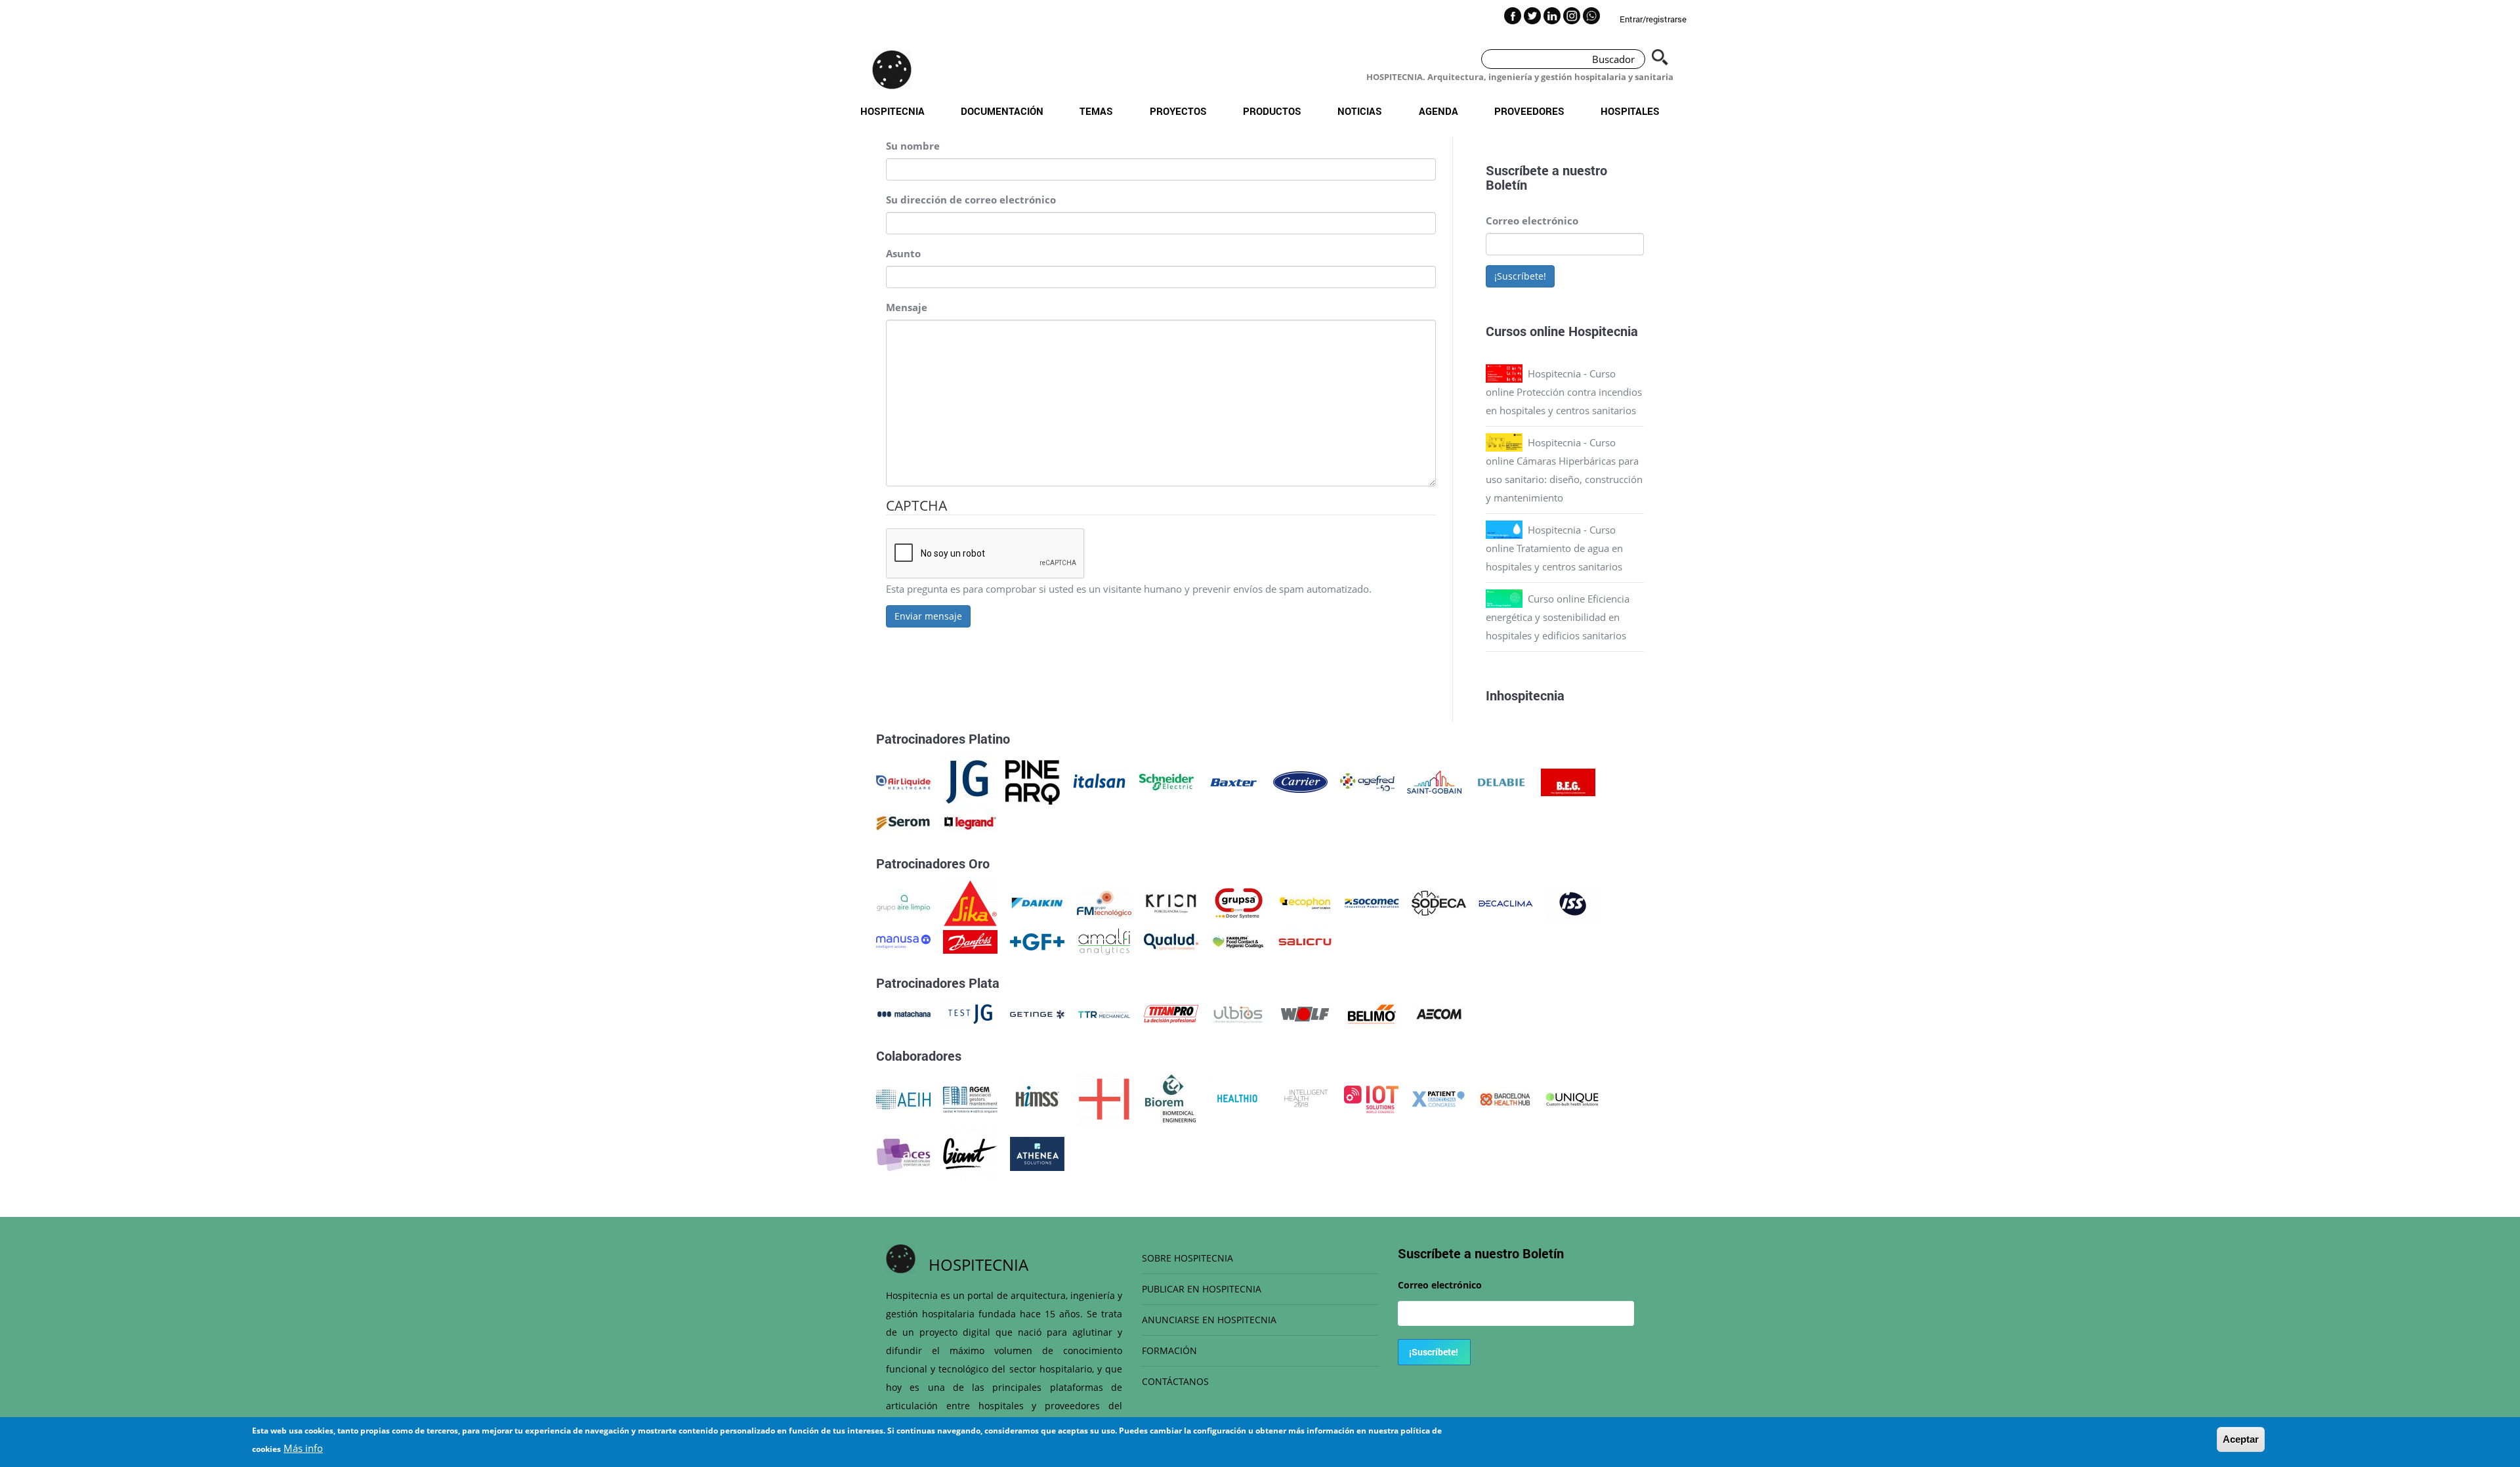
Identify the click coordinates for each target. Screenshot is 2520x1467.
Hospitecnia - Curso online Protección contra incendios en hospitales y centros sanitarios (1564, 392)
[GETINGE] (1037, 1013)
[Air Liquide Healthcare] (903, 781)
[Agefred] (1367, 781)
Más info (303, 1448)
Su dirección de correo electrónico (971, 200)
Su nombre (913, 146)
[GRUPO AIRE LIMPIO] (903, 902)
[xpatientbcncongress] (1438, 1098)
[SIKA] (970, 902)
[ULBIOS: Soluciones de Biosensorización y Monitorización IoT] (1238, 1013)
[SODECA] (1439, 902)
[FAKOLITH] (1238, 941)
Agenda (1438, 111)
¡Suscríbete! (1520, 276)
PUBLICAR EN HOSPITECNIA (1202, 1289)
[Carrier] (1300, 781)
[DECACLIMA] (1506, 902)
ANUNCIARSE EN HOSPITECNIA (1209, 1320)
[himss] (1037, 1098)
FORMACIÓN (1169, 1350)
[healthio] (1237, 1098)
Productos (1272, 111)
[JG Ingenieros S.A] (968, 781)
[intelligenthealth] (1304, 1098)
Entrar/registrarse (1653, 19)
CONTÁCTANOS (1175, 1381)
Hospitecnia (892, 111)
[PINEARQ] (1033, 781)
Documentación (1002, 111)
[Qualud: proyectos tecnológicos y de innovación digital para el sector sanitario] (1171, 941)
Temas (1096, 111)
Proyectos (1178, 111)
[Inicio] (892, 70)
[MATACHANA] (903, 1013)
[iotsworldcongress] (1371, 1098)
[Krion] (1171, 902)
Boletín (1506, 184)
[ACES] (903, 1153)
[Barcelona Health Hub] (1505, 1098)
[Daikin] (1037, 902)
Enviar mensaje (928, 616)
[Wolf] (1305, 1013)
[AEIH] (903, 1098)
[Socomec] (1372, 902)
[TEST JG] (970, 1013)
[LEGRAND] (970, 822)
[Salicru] (1305, 941)
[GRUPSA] (1238, 902)
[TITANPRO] (1171, 1013)
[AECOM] (1439, 1013)
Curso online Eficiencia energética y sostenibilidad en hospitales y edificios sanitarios (1558, 617)
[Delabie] (1501, 781)
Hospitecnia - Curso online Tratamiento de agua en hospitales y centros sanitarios (1554, 548)
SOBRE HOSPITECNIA (1187, 1258)
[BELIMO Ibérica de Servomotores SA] (1372, 1013)
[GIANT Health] (970, 1153)
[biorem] (1171, 1098)
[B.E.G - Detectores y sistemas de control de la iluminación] (1568, 781)
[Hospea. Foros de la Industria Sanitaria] (1104, 1098)
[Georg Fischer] (1037, 941)
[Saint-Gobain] (1434, 781)
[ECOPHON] (1305, 902)
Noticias (1360, 111)
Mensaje (907, 307)
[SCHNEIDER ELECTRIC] (1166, 781)
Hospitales (1630, 111)
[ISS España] (1573, 902)
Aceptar (2241, 1439)
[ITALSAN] (1100, 781)
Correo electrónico (1532, 221)
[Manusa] (903, 941)
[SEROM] (903, 822)
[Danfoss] (970, 941)
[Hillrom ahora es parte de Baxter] (1233, 781)
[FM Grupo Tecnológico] (1104, 902)
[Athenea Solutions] (1037, 1153)
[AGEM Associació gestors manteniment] (970, 1098)
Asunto (903, 253)
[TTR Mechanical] (1104, 1013)
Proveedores (1529, 111)
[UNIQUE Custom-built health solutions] (1572, 1098)
